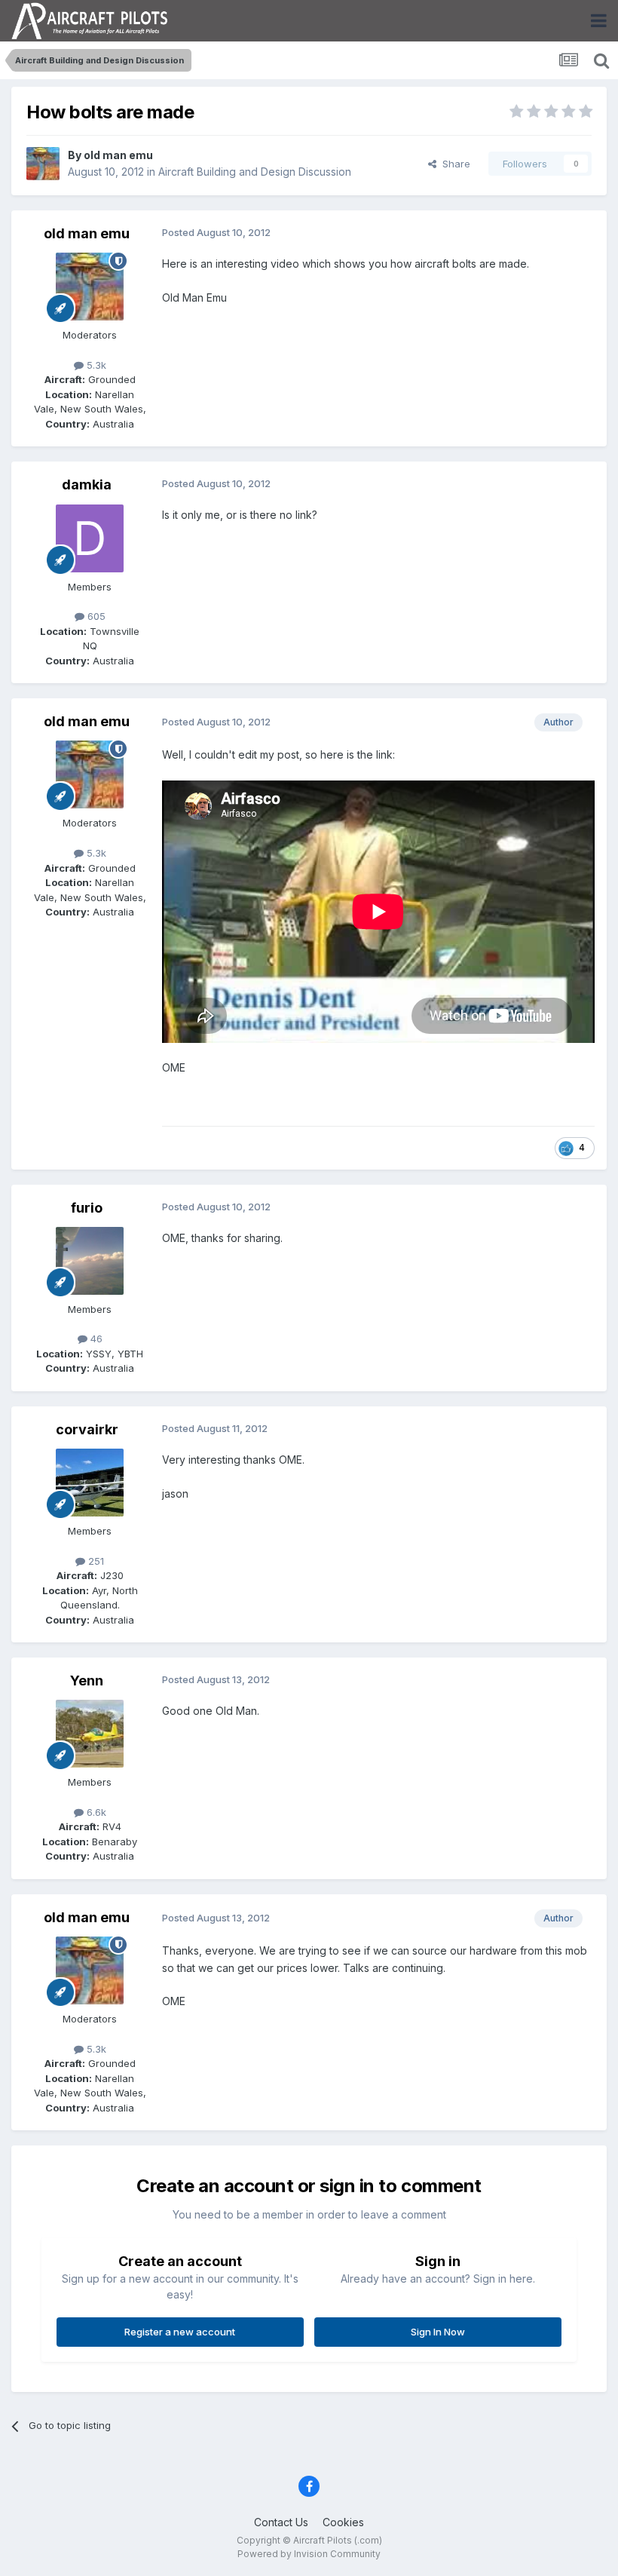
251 (95, 1561)
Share (453, 164)
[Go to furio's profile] (90, 1261)
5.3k (95, 365)
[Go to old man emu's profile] (43, 164)
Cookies (343, 2522)
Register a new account (180, 2332)
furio (87, 1208)
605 (95, 616)
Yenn (87, 1681)
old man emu (118, 155)
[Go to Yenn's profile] (90, 1734)
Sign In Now (438, 2332)
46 (95, 1339)
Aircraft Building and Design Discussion (255, 172)
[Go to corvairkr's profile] (90, 1483)
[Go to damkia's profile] (90, 538)
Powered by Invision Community (309, 2554)
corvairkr (87, 1429)
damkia (87, 485)
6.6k (95, 1812)
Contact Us (281, 2522)
